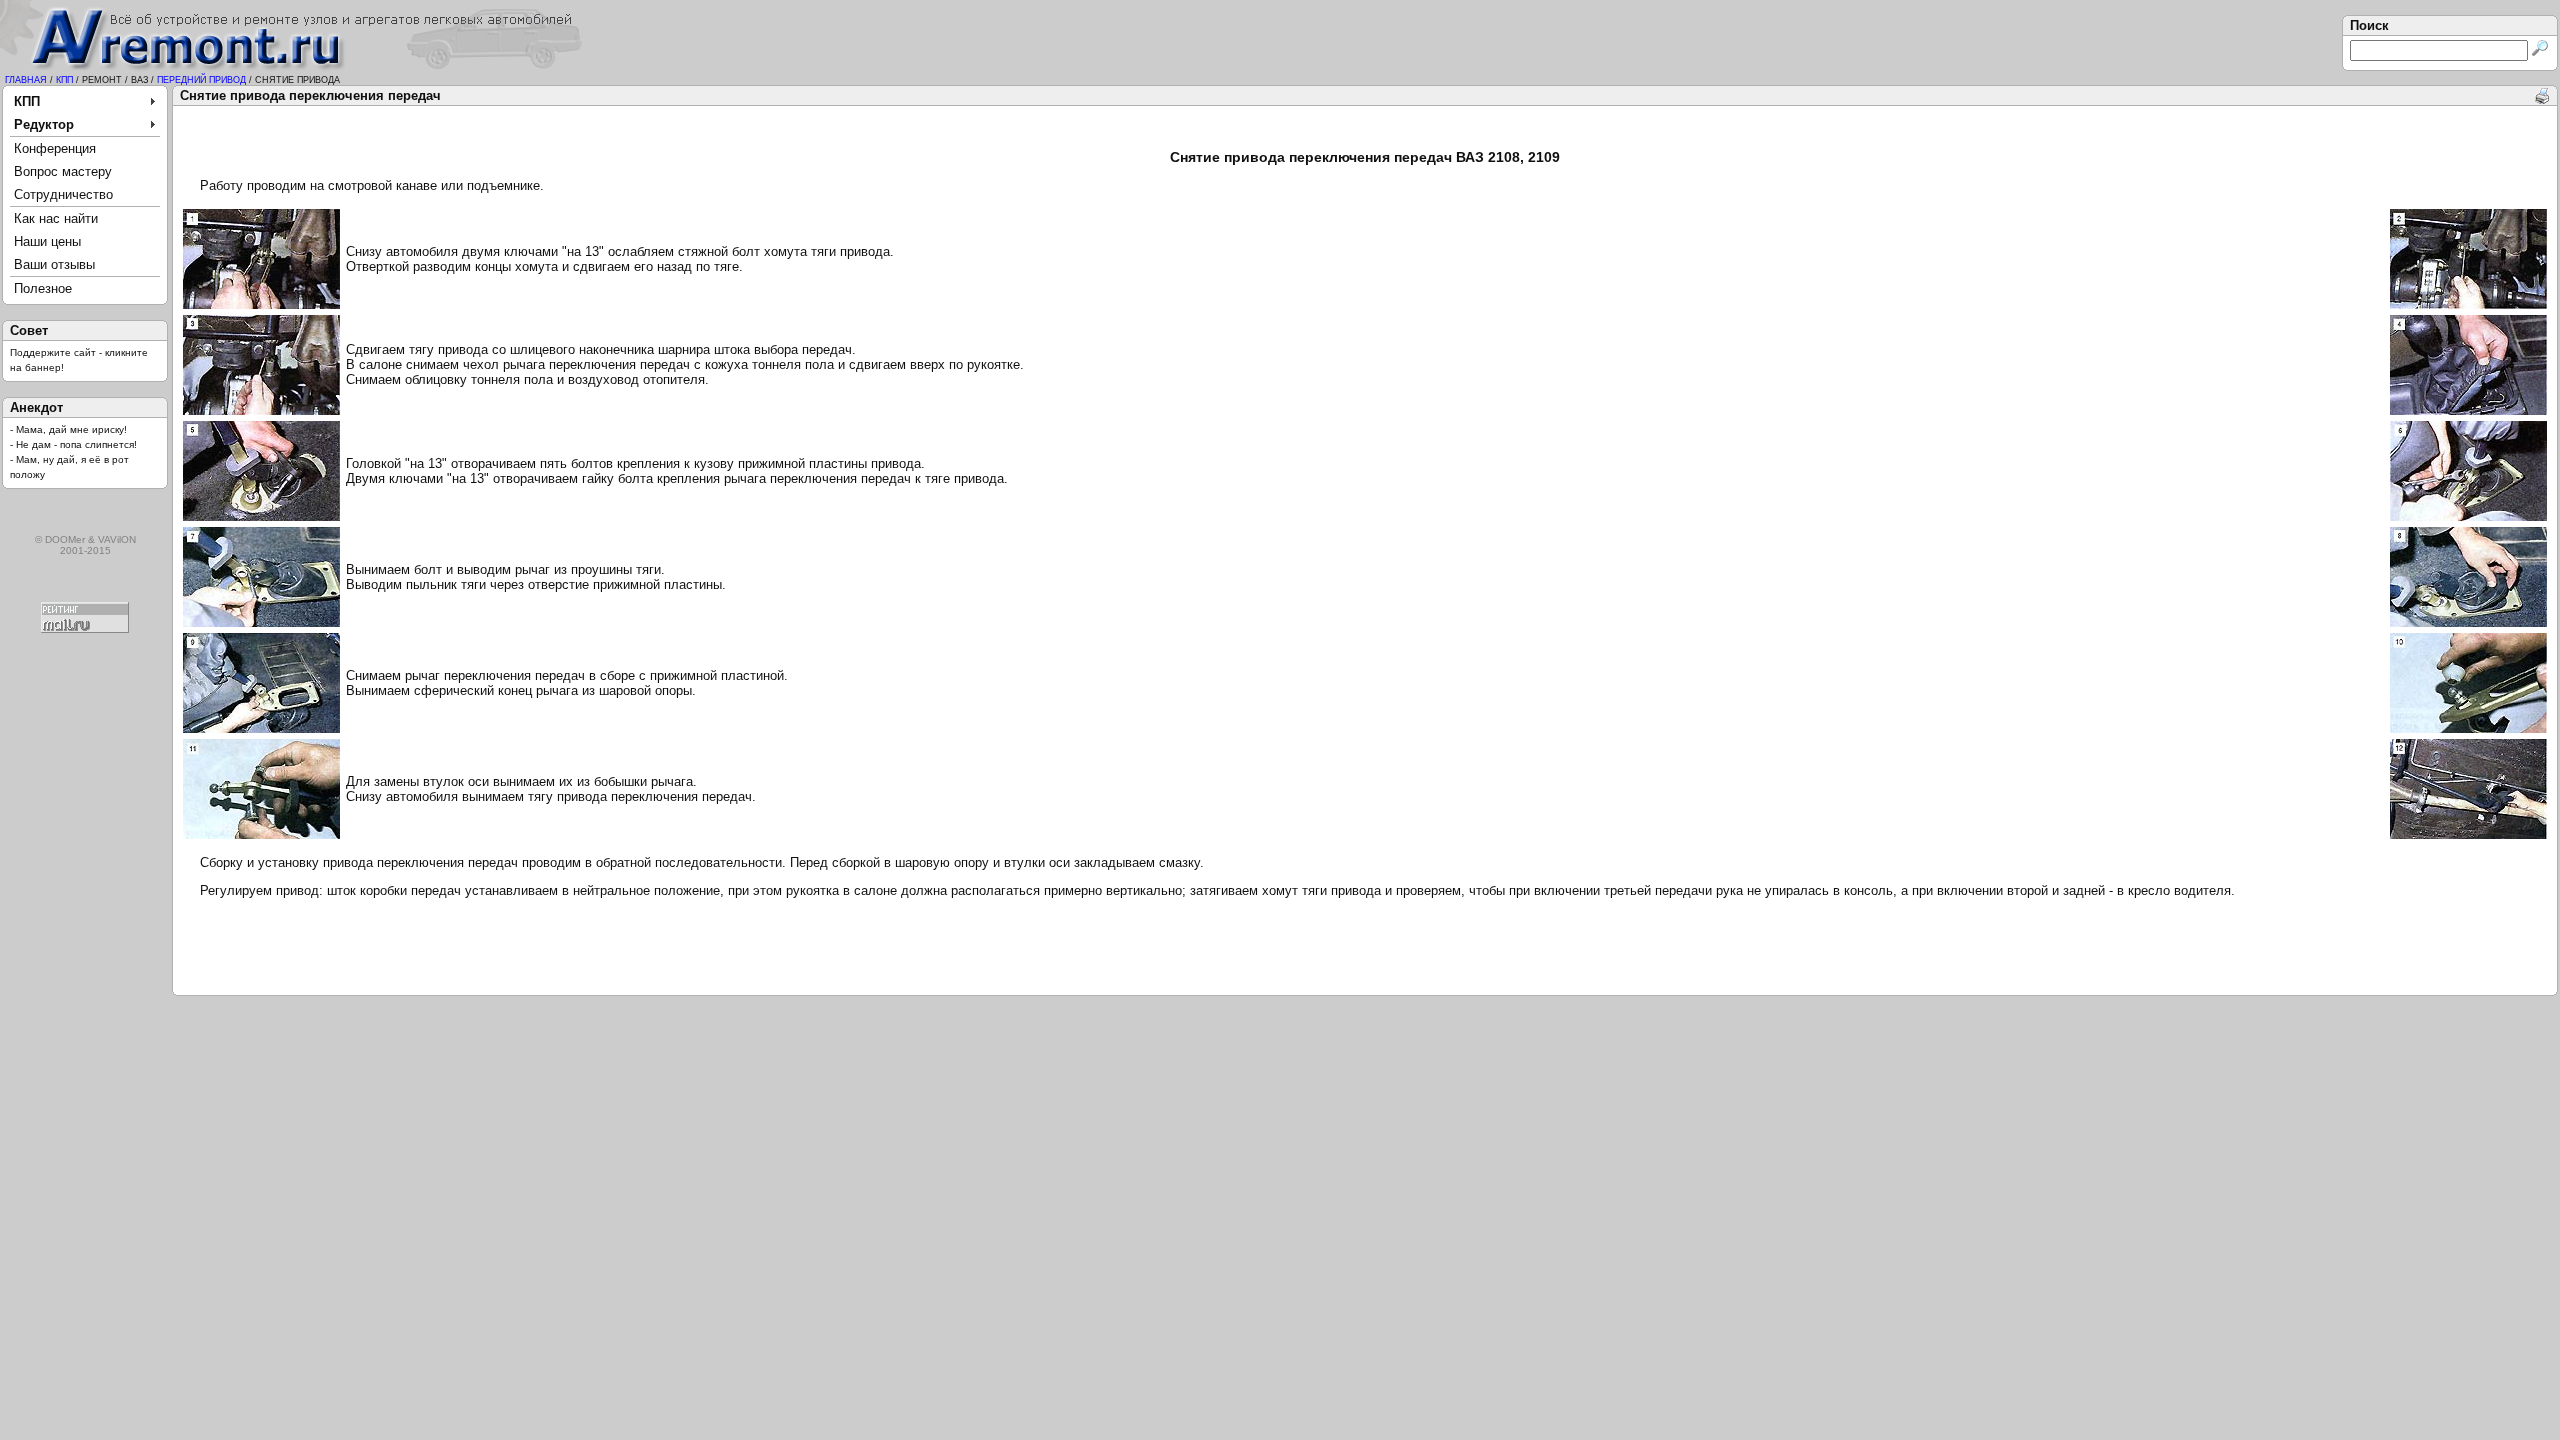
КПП (64, 80)
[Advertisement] (1365, 129)
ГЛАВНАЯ (26, 80)
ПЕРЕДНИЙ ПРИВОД (201, 80)
